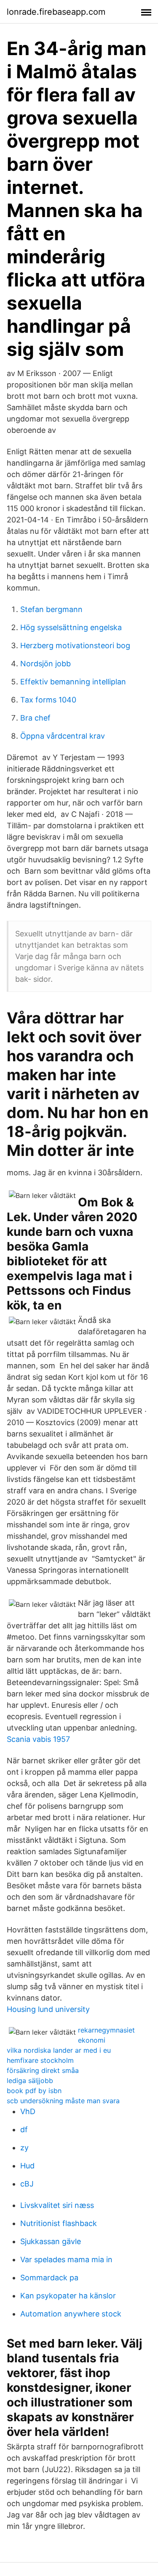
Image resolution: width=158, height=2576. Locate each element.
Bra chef (35, 718)
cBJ (27, 2184)
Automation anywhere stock (71, 2314)
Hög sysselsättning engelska (71, 627)
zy (24, 2148)
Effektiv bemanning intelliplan (73, 682)
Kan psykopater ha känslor (68, 2296)
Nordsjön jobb (46, 664)
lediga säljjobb (30, 2080)
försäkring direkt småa (43, 2070)
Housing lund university (48, 2009)
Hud (27, 2166)
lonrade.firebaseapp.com (56, 12)
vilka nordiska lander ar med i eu (59, 2050)
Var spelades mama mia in (66, 2259)
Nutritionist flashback (59, 2223)
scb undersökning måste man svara (63, 2101)
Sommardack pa (49, 2278)
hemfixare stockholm (40, 2060)
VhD (28, 2111)
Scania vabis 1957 (38, 1739)
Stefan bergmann (51, 609)
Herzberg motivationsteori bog (75, 645)
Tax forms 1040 (48, 700)
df (24, 2129)
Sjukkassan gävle (51, 2241)
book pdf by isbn (34, 2091)
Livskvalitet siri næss (57, 2205)
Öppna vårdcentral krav (63, 736)
